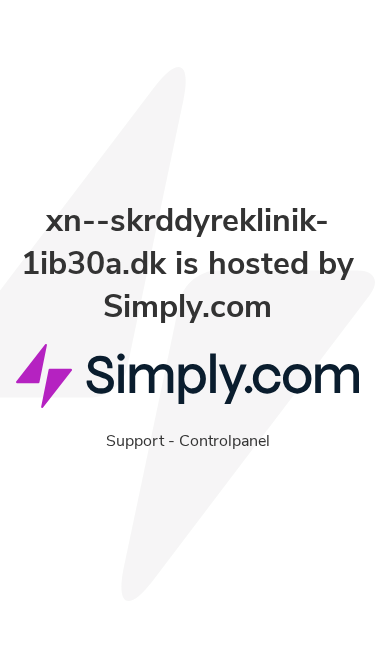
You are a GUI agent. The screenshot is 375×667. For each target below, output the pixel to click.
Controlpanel (224, 441)
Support (135, 441)
